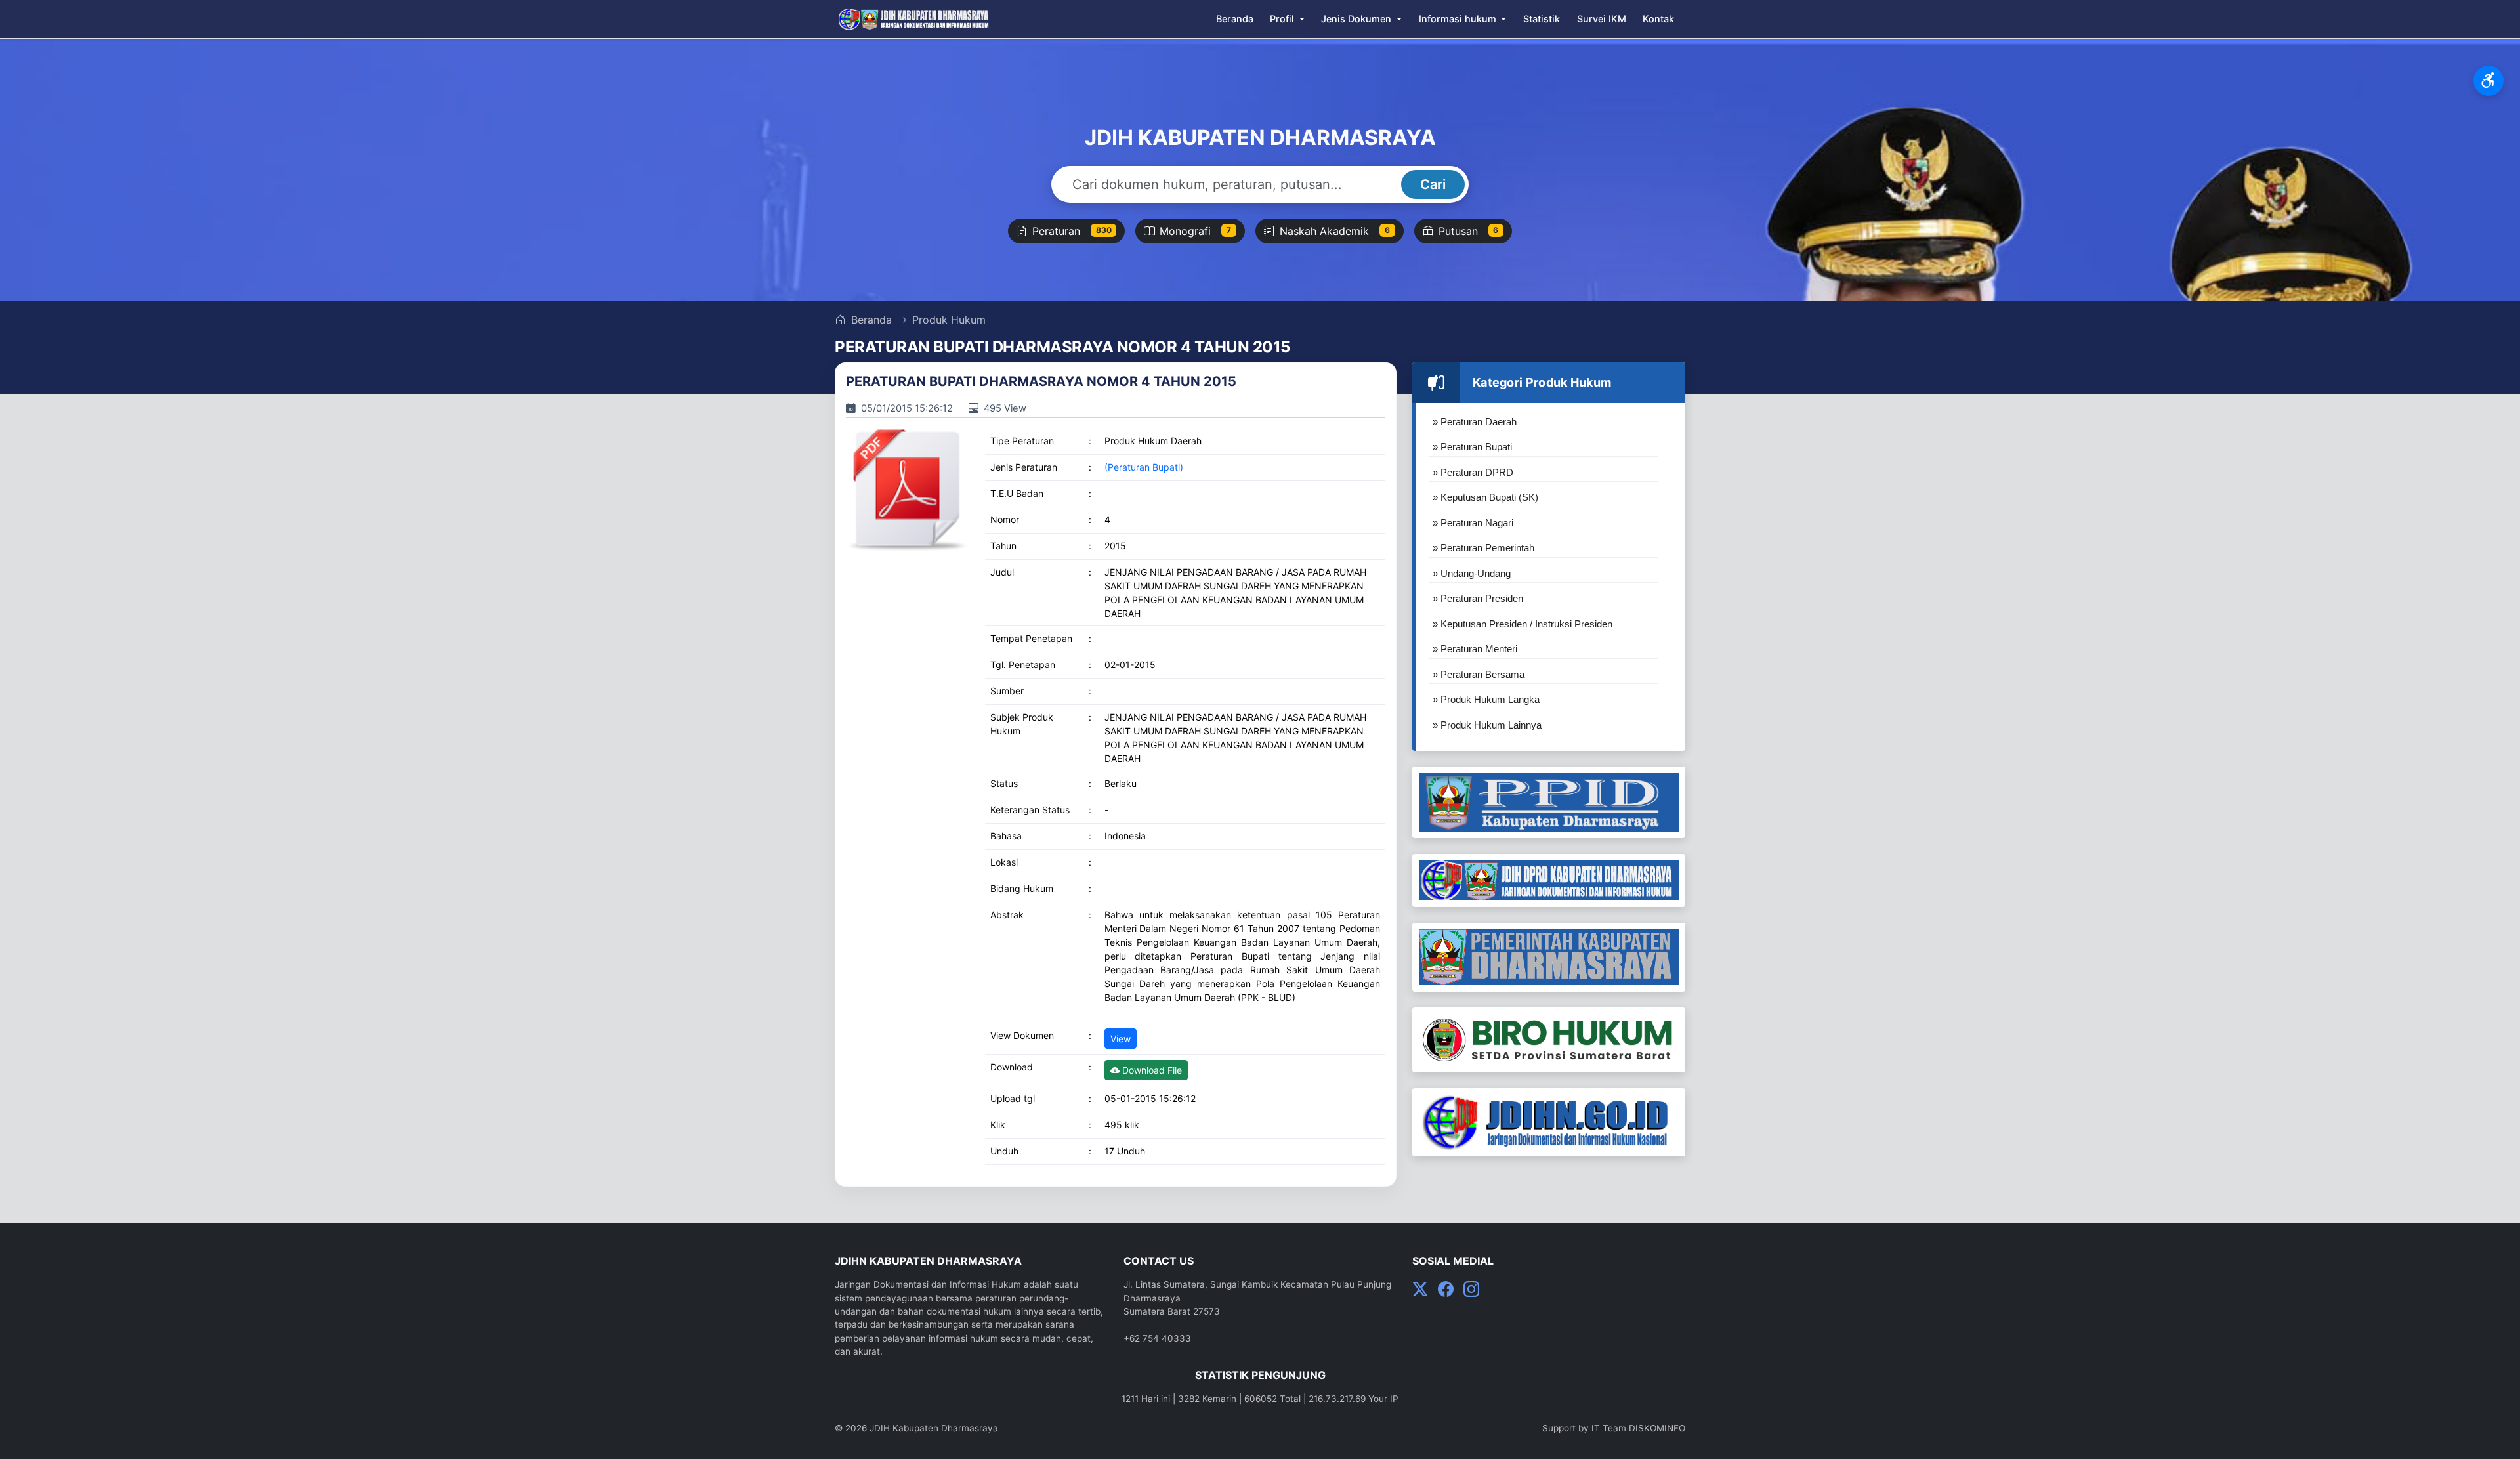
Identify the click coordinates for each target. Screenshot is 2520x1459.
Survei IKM (1602, 19)
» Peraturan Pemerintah (1483, 548)
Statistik (1542, 19)
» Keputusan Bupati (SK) (1485, 497)
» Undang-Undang (1472, 573)
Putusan (1469, 231)
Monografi (1195, 231)
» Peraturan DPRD (1473, 472)
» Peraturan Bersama (1479, 674)
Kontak (1658, 19)
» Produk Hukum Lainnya (1487, 725)
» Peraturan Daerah (1475, 422)
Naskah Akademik (1335, 231)
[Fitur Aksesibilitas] (2488, 81)
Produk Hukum (949, 320)
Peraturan (1072, 231)
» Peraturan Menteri (1475, 649)
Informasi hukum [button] (1459, 19)
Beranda (1235, 19)
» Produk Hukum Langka (1486, 699)
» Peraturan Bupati (1472, 447)
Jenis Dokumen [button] (1357, 19)
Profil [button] (1283, 19)
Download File (1151, 1070)
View (1121, 1039)
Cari (1433, 184)
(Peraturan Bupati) (1144, 467)
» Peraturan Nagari (1473, 523)
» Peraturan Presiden (1478, 598)
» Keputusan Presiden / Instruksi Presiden (1522, 624)
